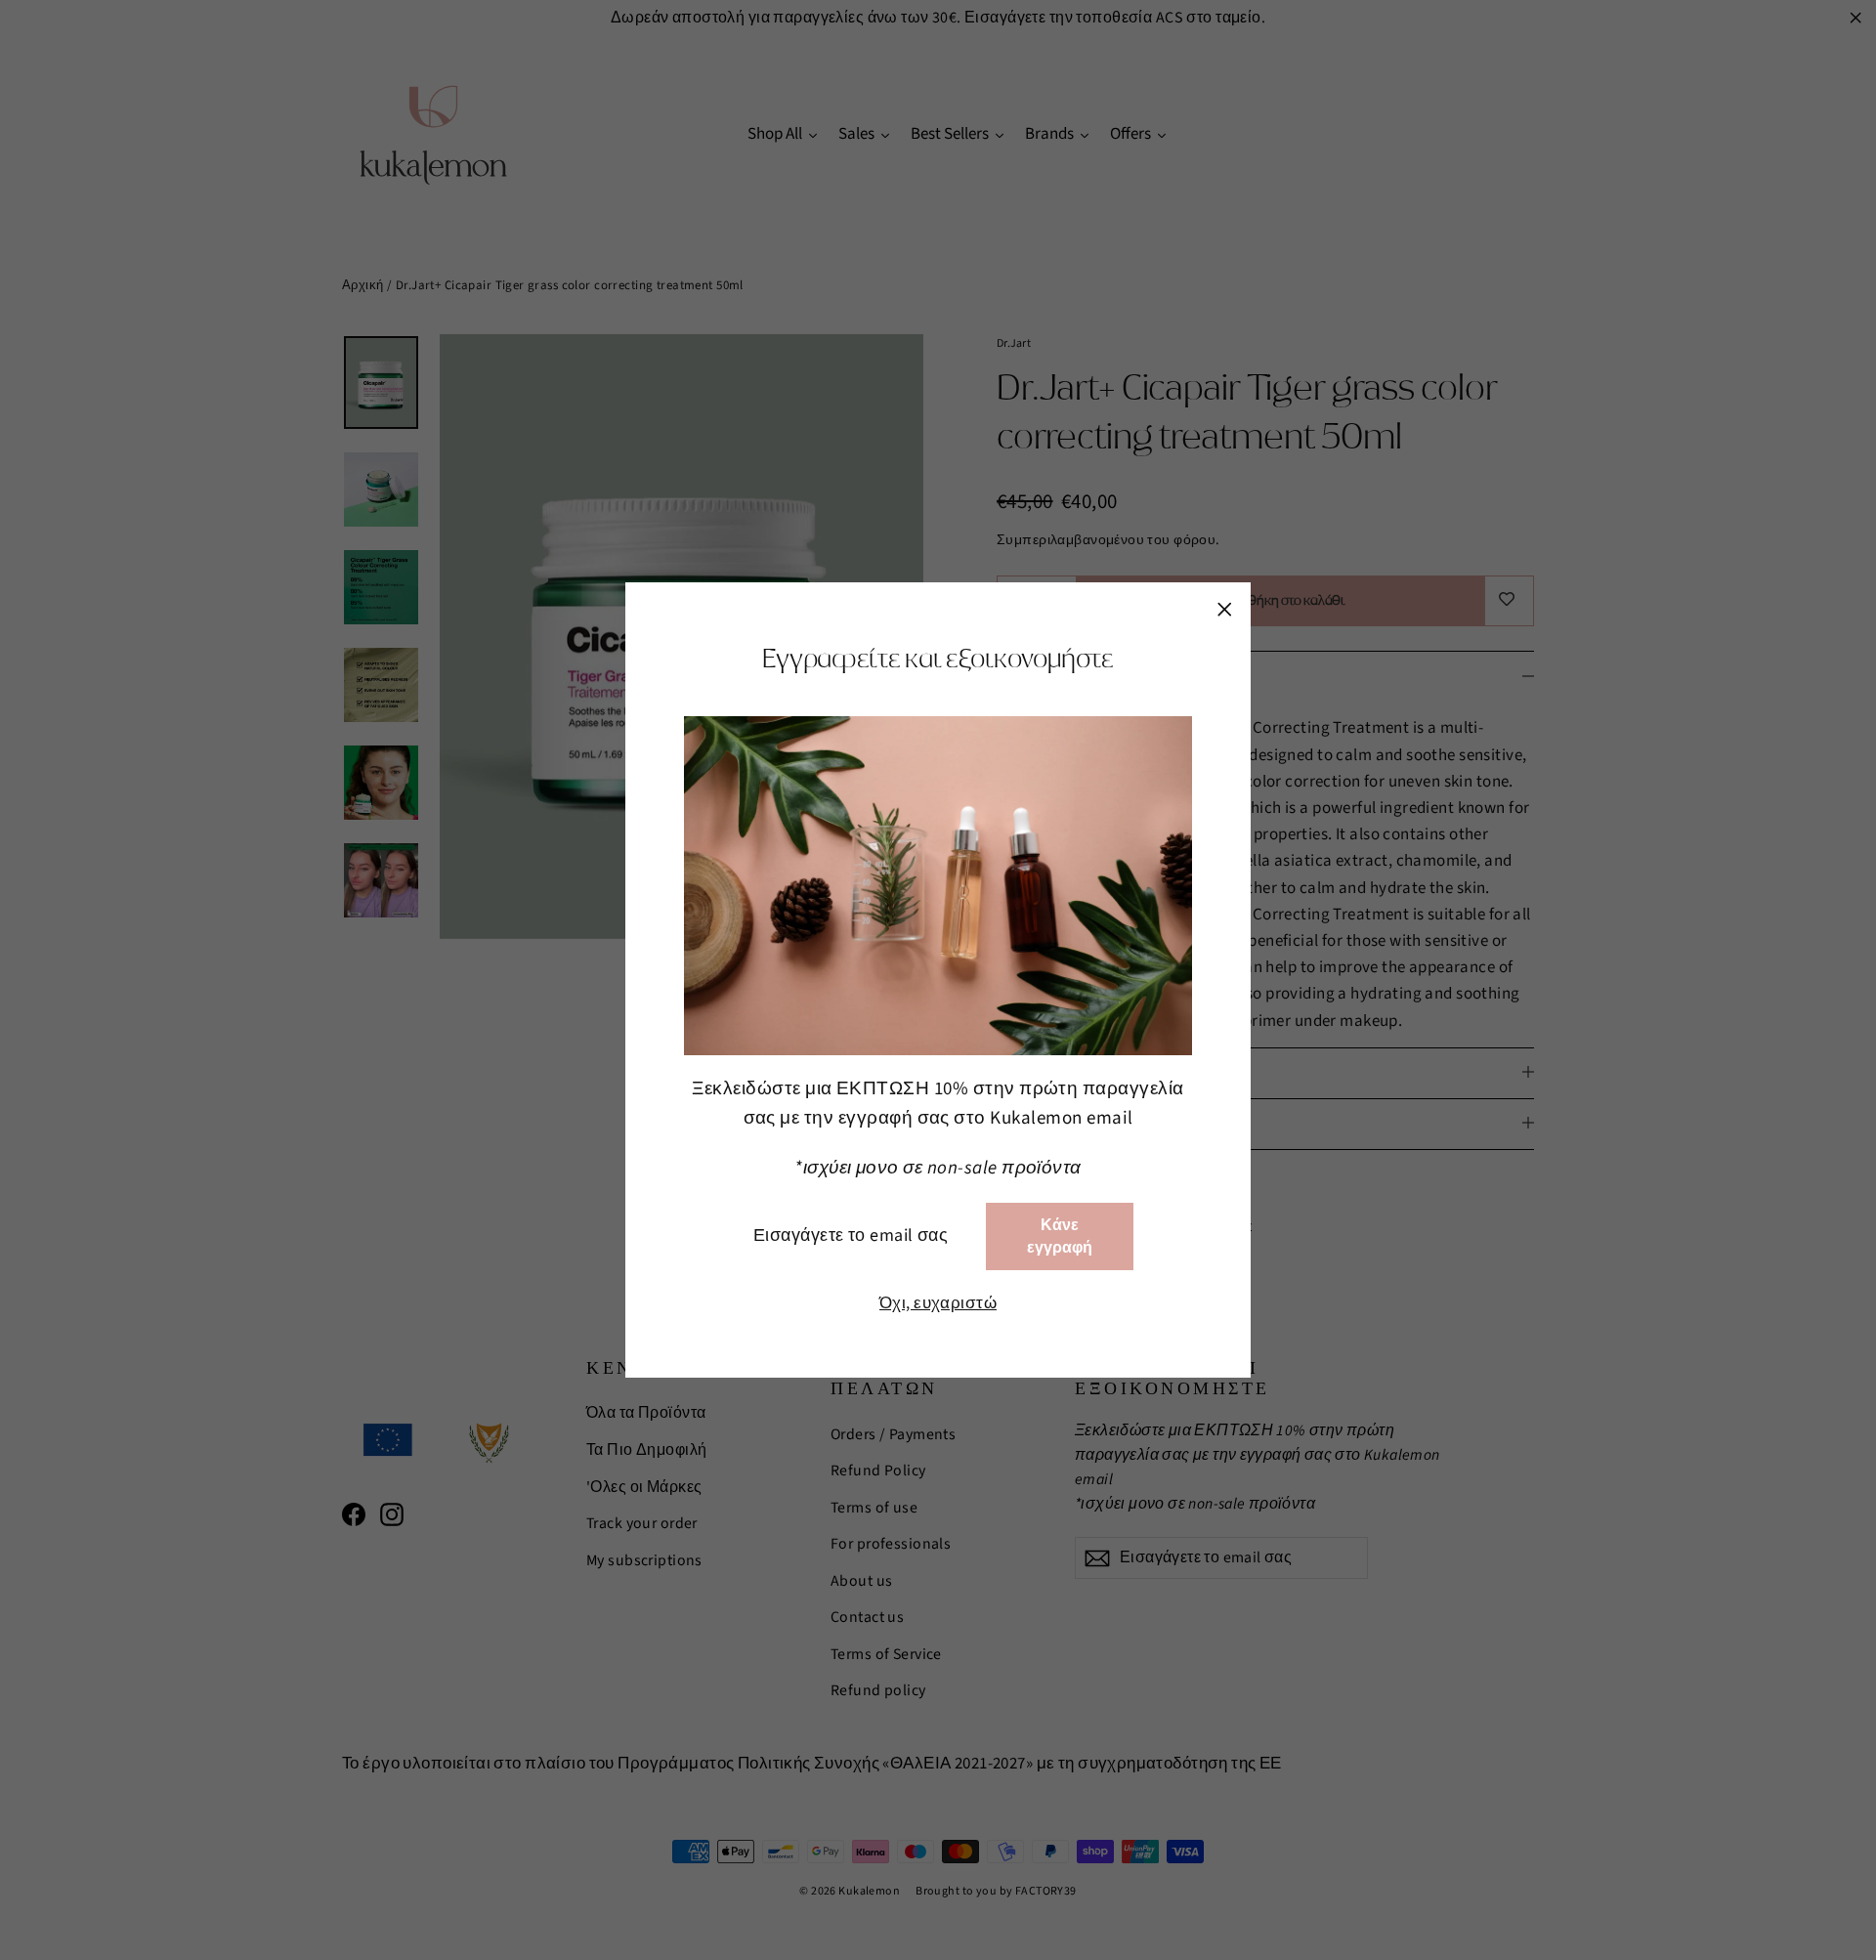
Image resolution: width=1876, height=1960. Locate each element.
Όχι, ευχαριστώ (938, 1303)
